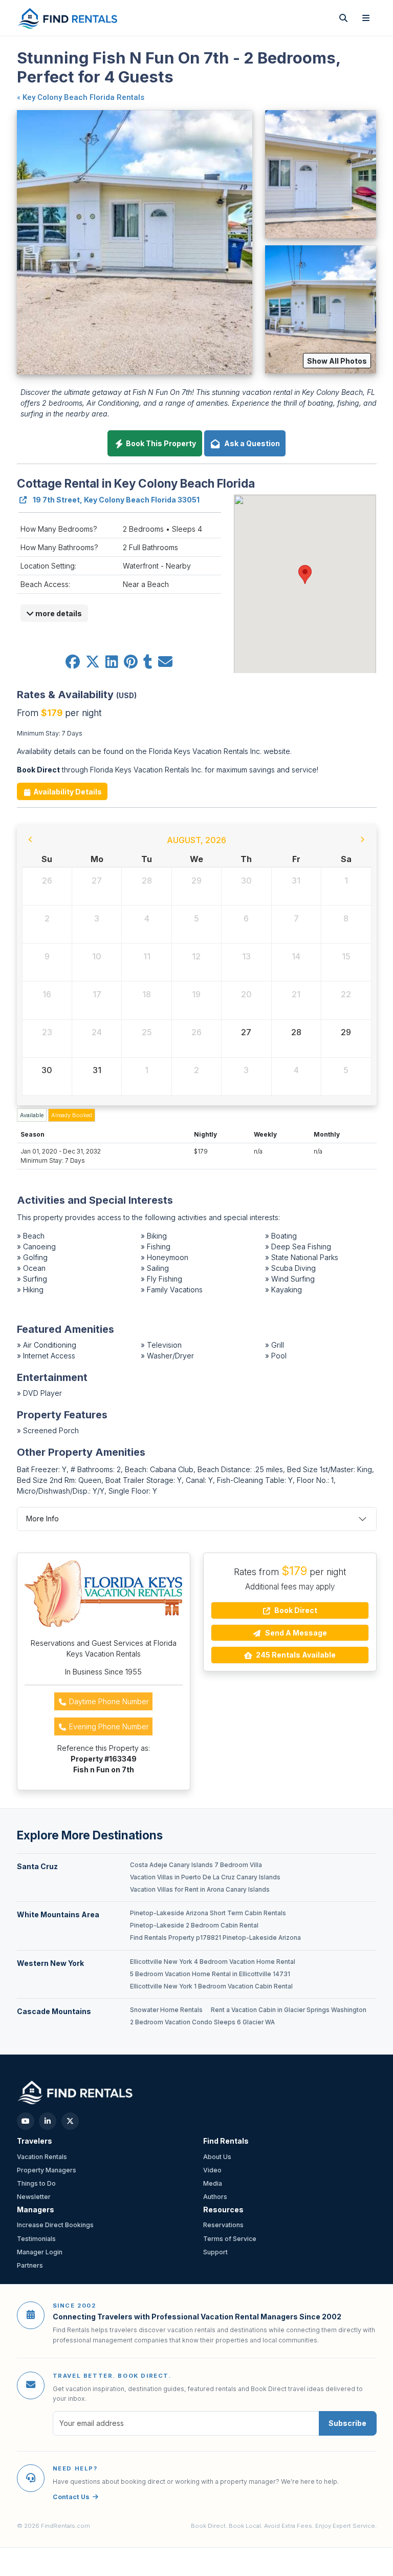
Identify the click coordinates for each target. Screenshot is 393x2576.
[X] (70, 2121)
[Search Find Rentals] (343, 18)
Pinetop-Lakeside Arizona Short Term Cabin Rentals (208, 1913)
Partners (30, 2265)
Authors (215, 2197)
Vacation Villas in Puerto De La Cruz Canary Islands (205, 1877)
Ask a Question (250, 443)
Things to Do (36, 2183)
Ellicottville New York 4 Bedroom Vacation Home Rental (213, 1962)
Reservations (223, 2225)
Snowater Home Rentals (166, 2010)
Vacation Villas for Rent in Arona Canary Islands (200, 1890)
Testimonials (36, 2239)
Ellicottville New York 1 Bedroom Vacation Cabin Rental (211, 1986)
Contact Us (71, 2497)
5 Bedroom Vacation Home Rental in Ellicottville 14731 (210, 1974)
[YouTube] (26, 2121)
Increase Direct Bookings (55, 2225)
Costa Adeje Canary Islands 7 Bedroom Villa (196, 1865)
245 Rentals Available (295, 1655)
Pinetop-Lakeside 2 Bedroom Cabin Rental (194, 1925)
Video (212, 2170)
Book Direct (295, 1610)
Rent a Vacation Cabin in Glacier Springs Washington (289, 2010)
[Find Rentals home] (68, 18)
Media (213, 2183)
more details (58, 613)
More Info (42, 1519)
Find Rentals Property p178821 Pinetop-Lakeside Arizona (215, 1938)
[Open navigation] (366, 18)
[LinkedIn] (48, 2121)
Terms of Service (230, 2239)
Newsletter (34, 2197)
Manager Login (40, 2252)
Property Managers (47, 2170)
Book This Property (160, 443)
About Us (217, 2157)
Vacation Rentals (42, 2157)
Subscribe (347, 2423)
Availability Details (67, 792)
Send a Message (295, 1633)
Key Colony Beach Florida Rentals (83, 97)
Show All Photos (337, 361)
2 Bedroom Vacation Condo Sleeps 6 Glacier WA (202, 2022)
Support (215, 2252)
